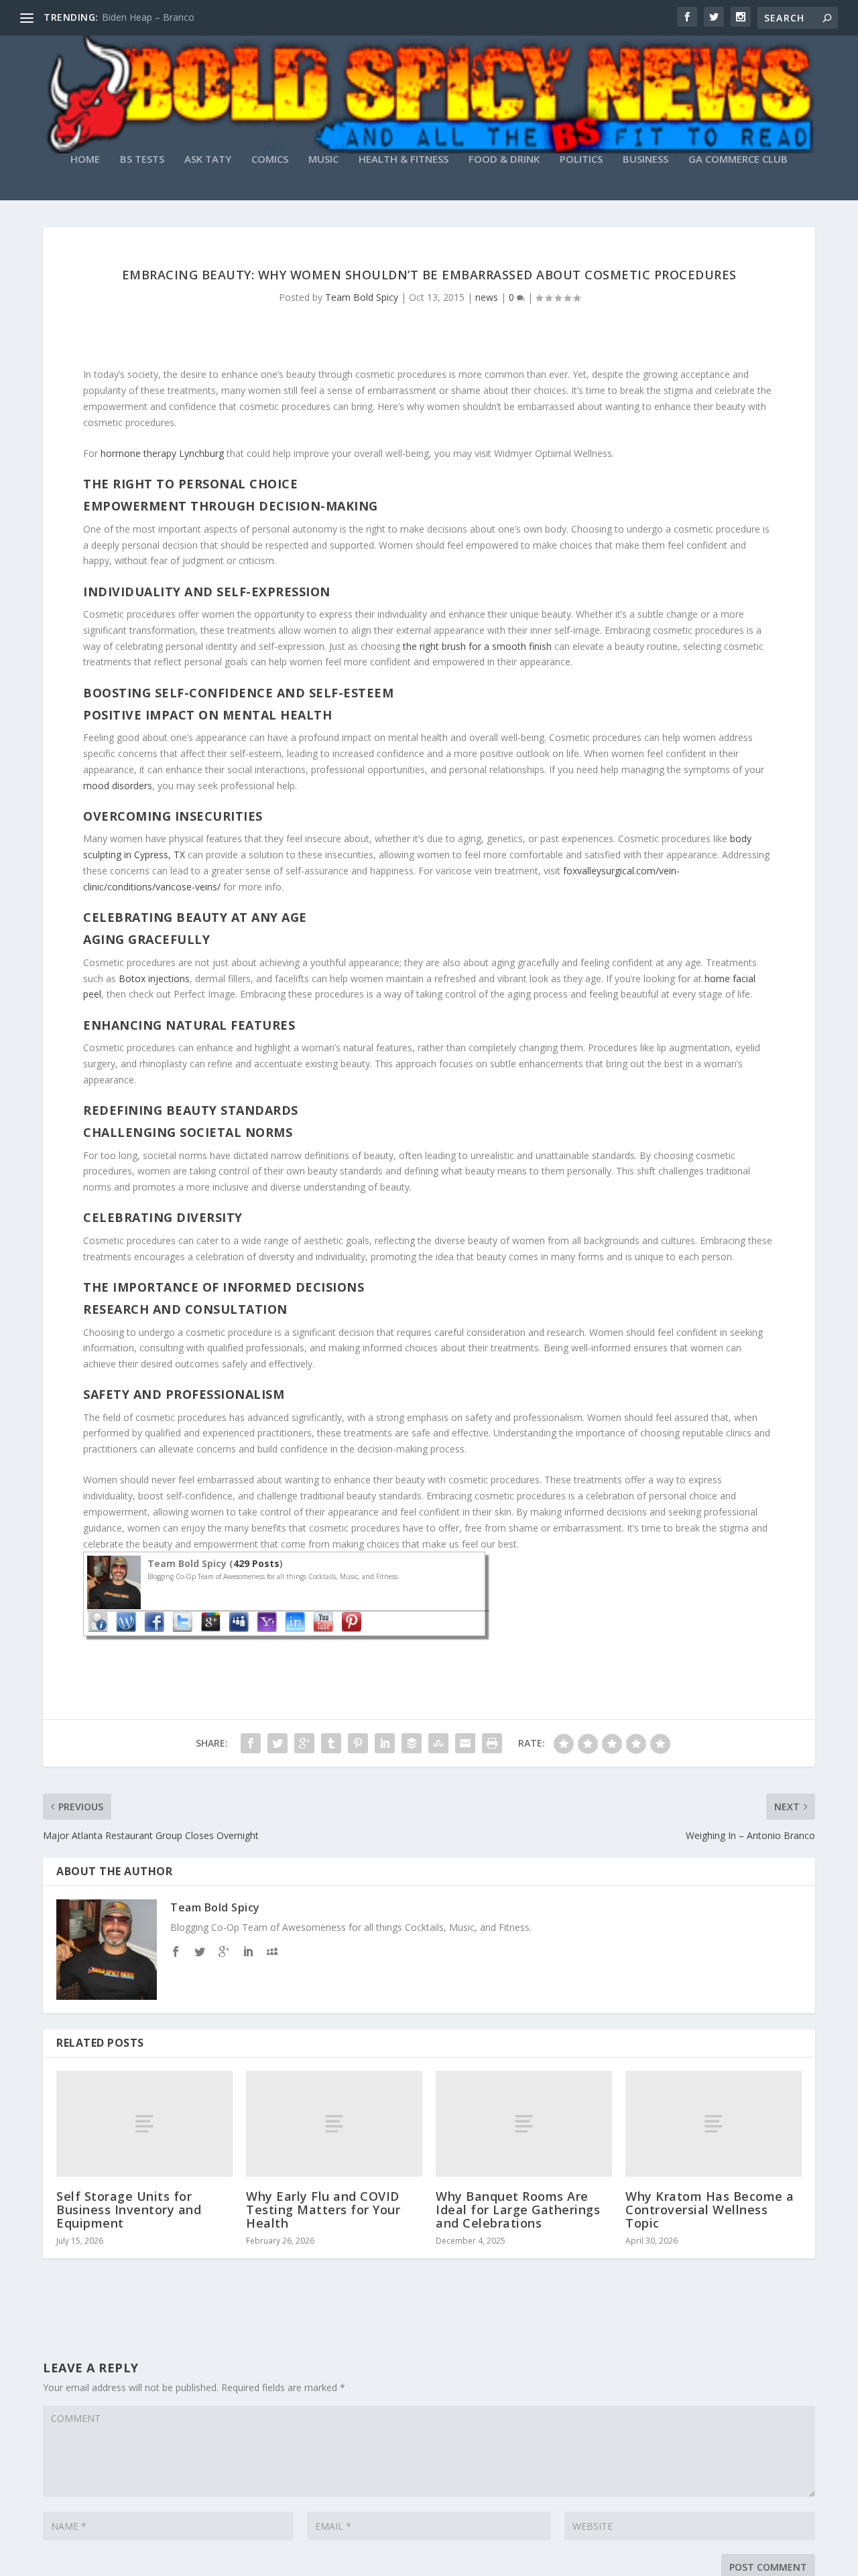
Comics (270, 159)
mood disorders (118, 786)
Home (85, 159)
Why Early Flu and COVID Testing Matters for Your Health (323, 2210)
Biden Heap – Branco (148, 17)
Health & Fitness (404, 159)
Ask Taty (208, 159)
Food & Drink (504, 159)
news (487, 297)
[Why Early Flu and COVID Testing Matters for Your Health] (334, 2124)
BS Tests (142, 159)
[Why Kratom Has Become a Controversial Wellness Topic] (714, 2124)
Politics (581, 159)
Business (646, 159)
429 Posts (256, 1563)
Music (323, 159)
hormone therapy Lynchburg (162, 453)
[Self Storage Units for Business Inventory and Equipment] (144, 2124)
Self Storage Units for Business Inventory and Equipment (129, 2210)
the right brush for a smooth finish (477, 646)
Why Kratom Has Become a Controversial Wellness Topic (710, 2210)
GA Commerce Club (738, 159)
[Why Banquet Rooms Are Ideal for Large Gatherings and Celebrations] (524, 2124)
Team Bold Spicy (362, 297)
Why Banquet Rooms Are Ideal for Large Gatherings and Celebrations (518, 2210)
